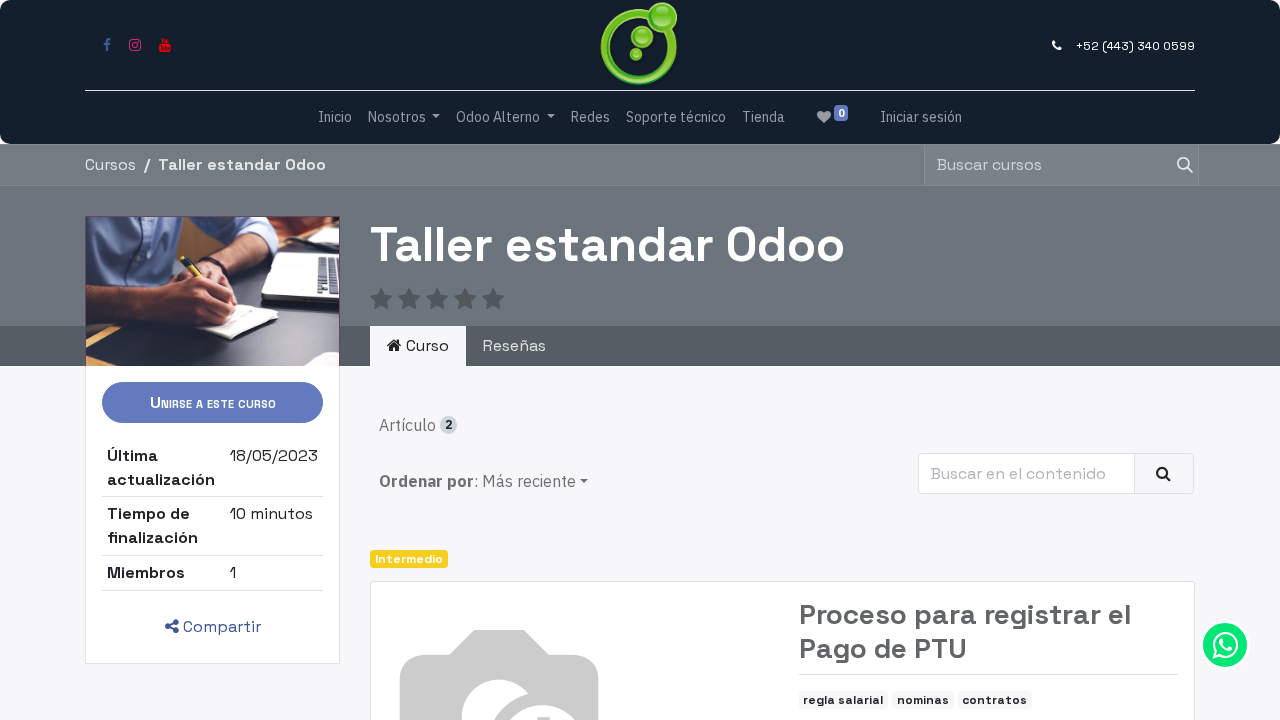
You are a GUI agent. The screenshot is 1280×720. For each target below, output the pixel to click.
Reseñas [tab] (514, 345)
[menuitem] (335, 117)
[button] (212, 402)
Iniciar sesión (921, 117)
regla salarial (843, 700)
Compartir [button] (220, 626)
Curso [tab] (425, 345)
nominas (923, 700)
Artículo (415, 425)
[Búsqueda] (1176, 165)
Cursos (110, 164)
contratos (994, 700)
